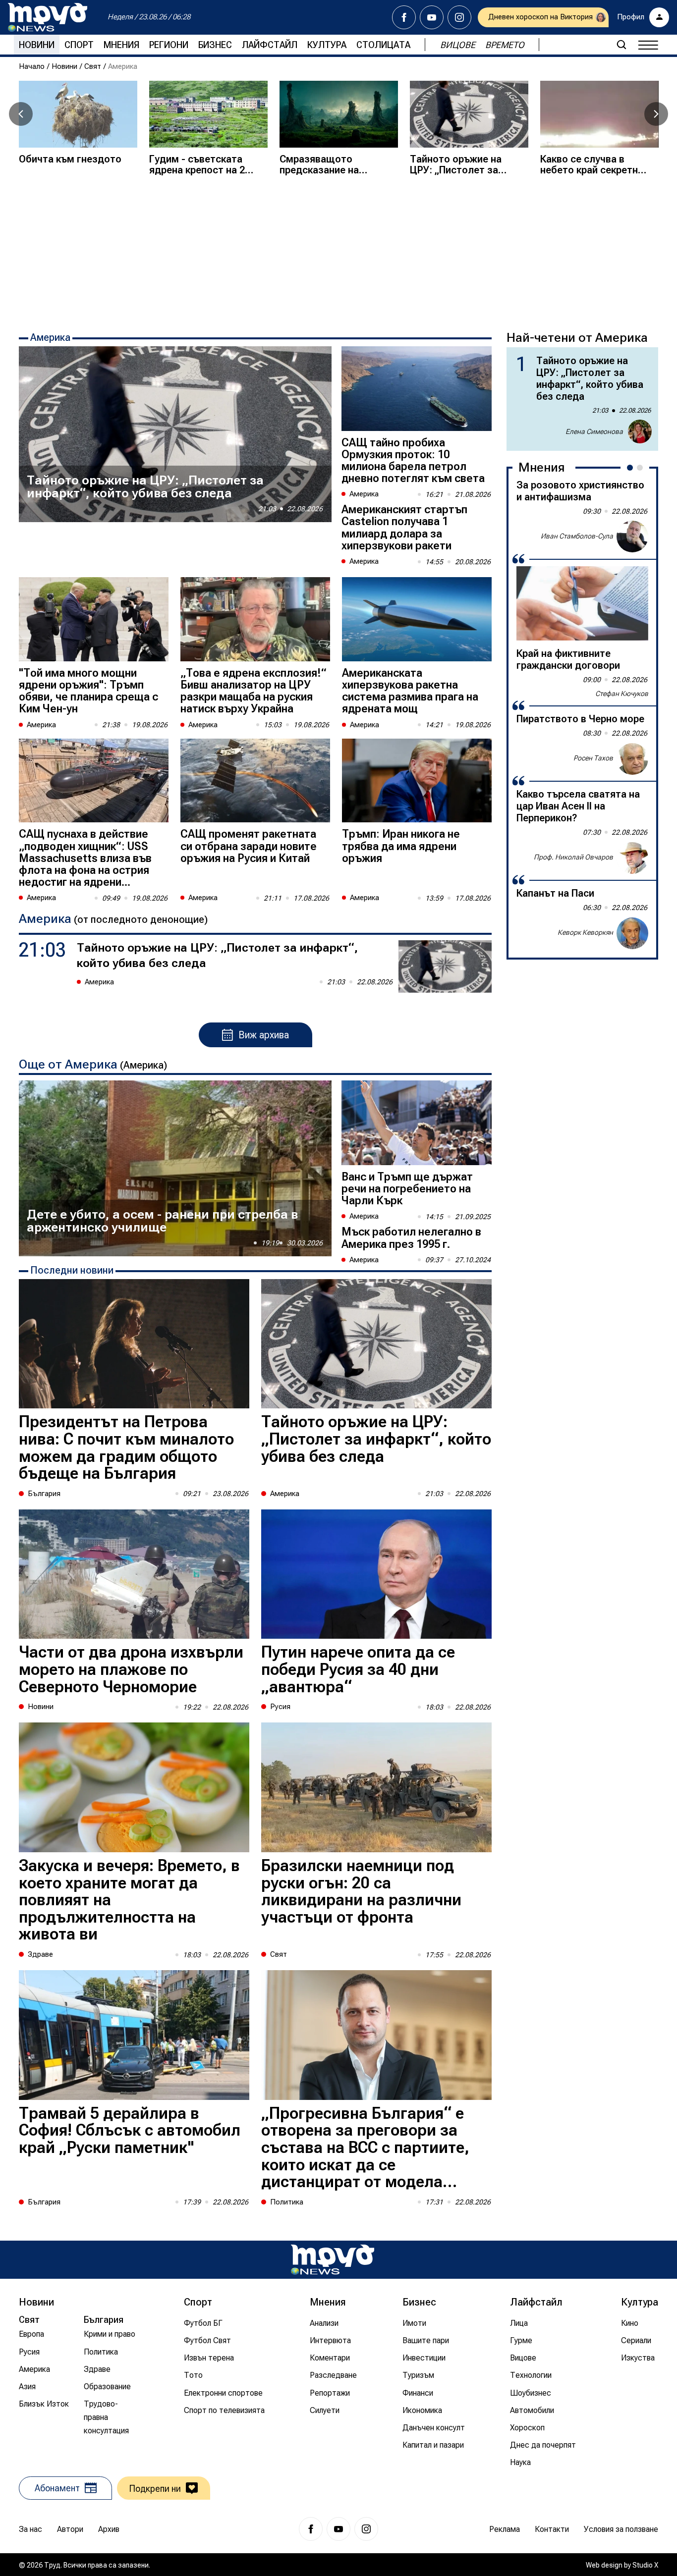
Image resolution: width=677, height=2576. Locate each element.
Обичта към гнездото (70, 159)
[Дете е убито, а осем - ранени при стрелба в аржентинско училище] (175, 1168)
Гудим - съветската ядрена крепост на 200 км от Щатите (202, 164)
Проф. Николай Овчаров (573, 858)
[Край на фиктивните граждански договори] (582, 603)
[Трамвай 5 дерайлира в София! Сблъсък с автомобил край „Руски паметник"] (134, 2035)
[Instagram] (459, 17)
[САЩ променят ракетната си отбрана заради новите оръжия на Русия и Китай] (255, 781)
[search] (621, 45)
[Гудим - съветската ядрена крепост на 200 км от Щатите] (208, 114)
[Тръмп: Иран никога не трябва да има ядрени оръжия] (417, 781)
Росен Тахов (593, 758)
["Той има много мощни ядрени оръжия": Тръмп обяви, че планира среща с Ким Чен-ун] (94, 619)
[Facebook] (404, 17)
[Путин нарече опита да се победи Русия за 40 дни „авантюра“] (376, 1574)
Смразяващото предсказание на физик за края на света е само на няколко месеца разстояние (319, 164)
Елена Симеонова (594, 431)
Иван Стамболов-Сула (577, 537)
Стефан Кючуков (622, 694)
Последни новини (72, 1270)
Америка (50, 337)
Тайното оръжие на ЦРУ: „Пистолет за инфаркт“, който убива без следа (463, 164)
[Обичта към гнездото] (78, 114)
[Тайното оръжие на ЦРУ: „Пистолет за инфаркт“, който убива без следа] (469, 114)
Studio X (645, 2565)
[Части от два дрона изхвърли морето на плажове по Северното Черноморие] (134, 1574)
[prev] (21, 114)
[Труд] (333, 2260)
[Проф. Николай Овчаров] (632, 858)
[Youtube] (432, 17)
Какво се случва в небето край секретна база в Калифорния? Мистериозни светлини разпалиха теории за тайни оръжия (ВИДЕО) (592, 164)
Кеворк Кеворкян (585, 933)
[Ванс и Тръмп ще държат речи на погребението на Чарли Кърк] (417, 1123)
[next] (656, 114)
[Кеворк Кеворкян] (632, 933)
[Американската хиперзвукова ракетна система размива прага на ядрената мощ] (417, 619)
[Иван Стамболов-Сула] (632, 537)
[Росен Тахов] (632, 759)
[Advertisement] (338, 252)
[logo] (48, 17)
